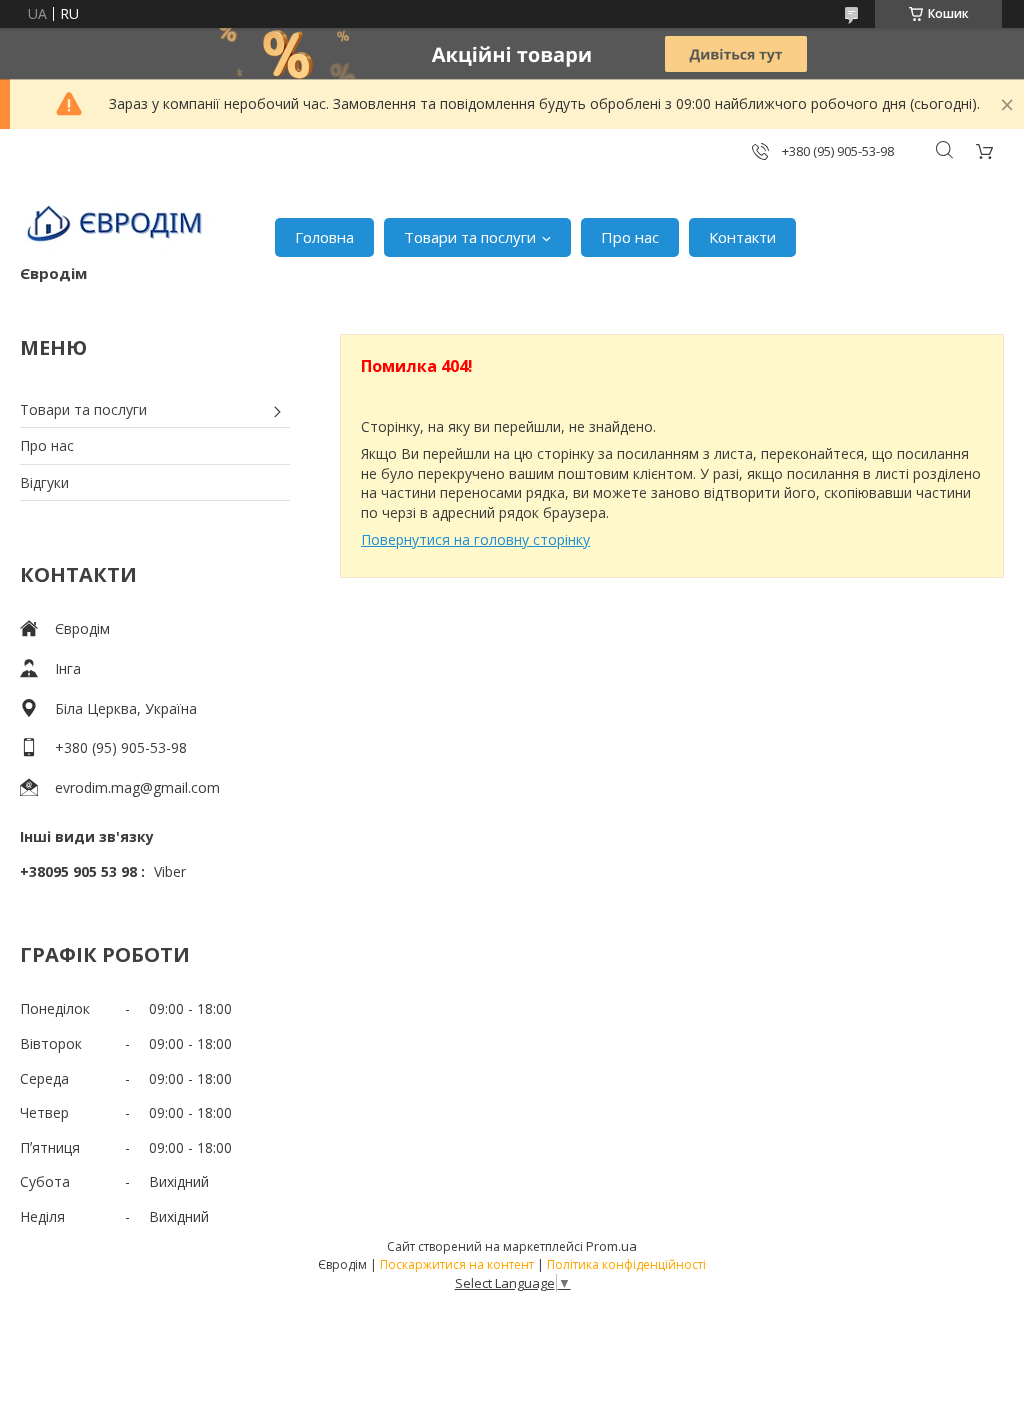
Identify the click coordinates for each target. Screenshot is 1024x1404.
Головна (324, 237)
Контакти (742, 237)
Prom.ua (611, 1246)
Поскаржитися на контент (457, 1264)
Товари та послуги (470, 237)
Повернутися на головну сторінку (475, 539)
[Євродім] (117, 227)
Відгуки (44, 482)
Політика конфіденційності (626, 1264)
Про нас (630, 237)
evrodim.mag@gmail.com (137, 787)
